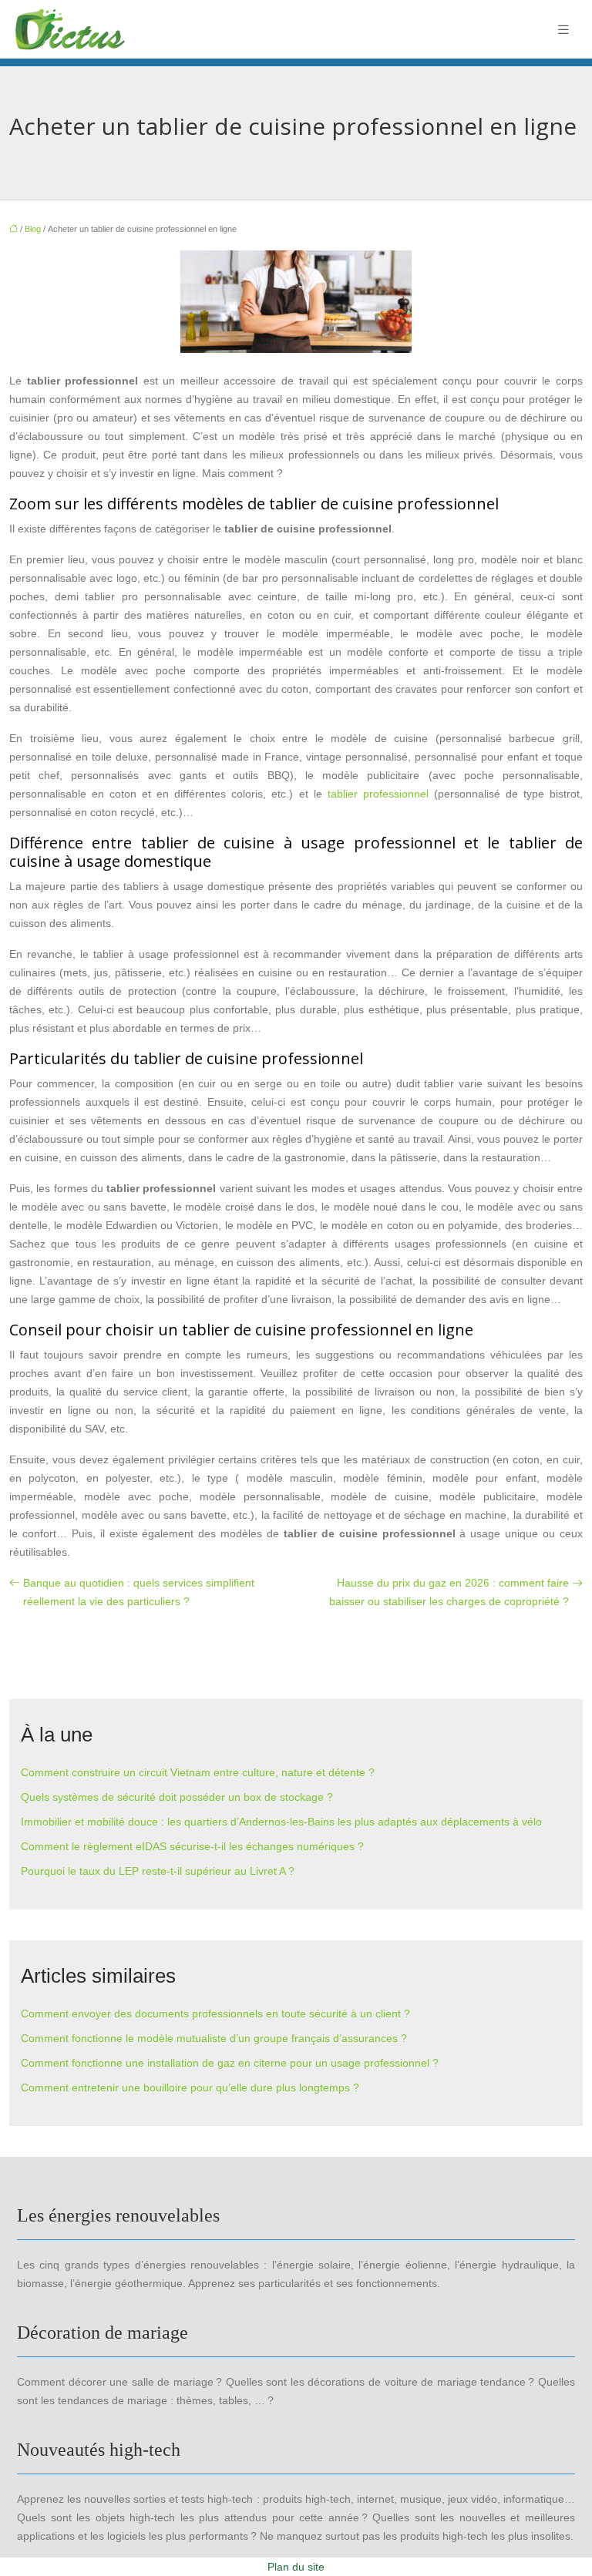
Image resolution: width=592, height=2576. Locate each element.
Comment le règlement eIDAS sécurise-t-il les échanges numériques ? (192, 1846)
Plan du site (296, 2567)
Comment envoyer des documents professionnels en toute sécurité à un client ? (215, 2013)
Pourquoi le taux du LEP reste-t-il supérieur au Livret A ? (158, 1871)
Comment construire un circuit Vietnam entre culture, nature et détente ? (198, 1772)
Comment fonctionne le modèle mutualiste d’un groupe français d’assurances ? (214, 2038)
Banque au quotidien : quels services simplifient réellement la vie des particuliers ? (139, 1592)
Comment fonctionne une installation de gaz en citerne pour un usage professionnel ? (230, 2063)
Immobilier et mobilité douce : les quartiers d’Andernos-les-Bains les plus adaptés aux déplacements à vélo (281, 1822)
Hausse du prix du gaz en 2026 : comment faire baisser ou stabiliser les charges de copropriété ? (449, 1592)
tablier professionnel (378, 794)
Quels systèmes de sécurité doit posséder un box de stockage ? (177, 1797)
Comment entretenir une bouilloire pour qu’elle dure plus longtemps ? (190, 2087)
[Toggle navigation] (563, 30)
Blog (33, 229)
